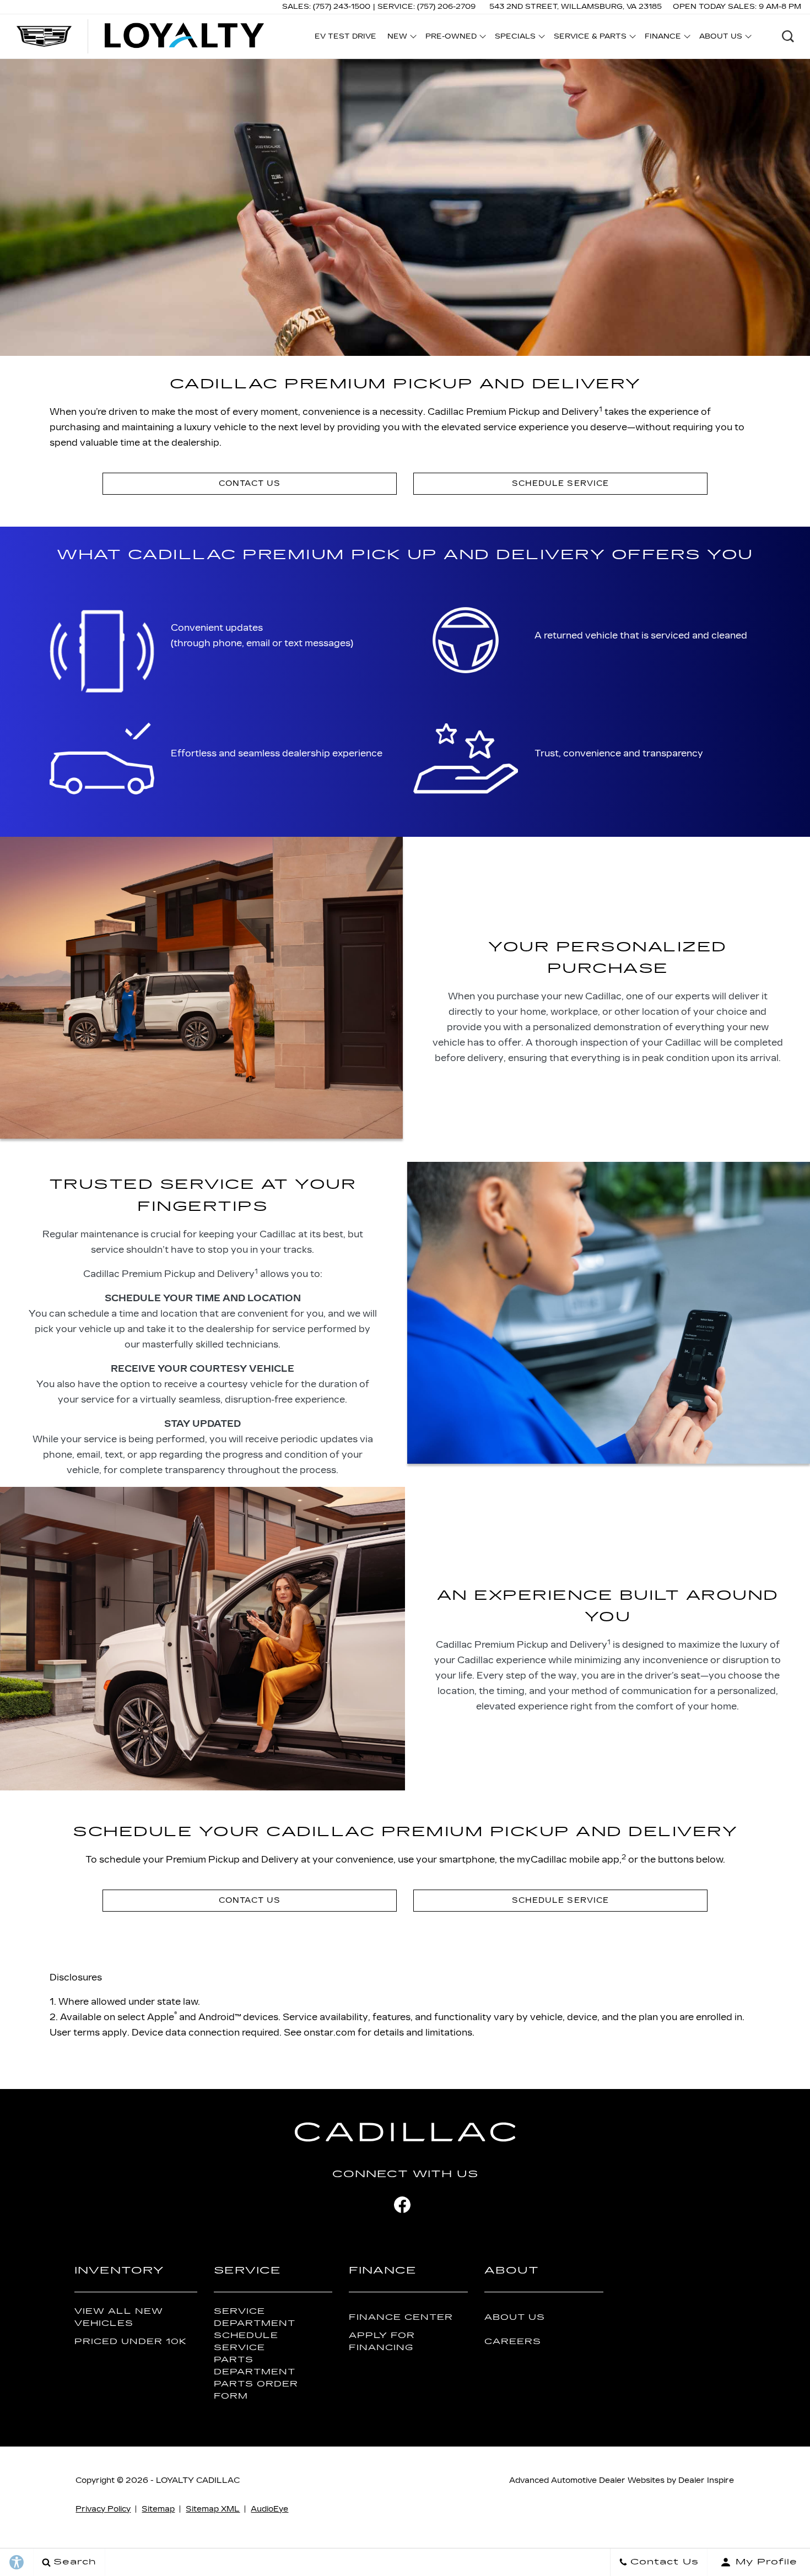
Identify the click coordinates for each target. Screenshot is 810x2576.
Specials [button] (515, 38)
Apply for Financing (382, 2341)
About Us (515, 2317)
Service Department (255, 2317)
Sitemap (158, 2509)
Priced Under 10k (131, 2342)
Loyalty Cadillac (198, 2480)
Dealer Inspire (706, 2480)
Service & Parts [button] (590, 38)
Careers (513, 2342)
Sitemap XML (213, 2509)
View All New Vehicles (119, 2317)
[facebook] (402, 2205)
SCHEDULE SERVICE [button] (560, 483)
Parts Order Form (256, 2390)
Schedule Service (246, 2341)
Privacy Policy (103, 2509)
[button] (788, 36)
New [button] (400, 38)
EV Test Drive (345, 36)
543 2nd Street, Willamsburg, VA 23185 (576, 7)
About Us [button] (720, 38)
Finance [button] (663, 38)
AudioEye (269, 2509)
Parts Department (255, 2366)
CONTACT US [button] (250, 483)
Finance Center (401, 2317)
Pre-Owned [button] (451, 38)
